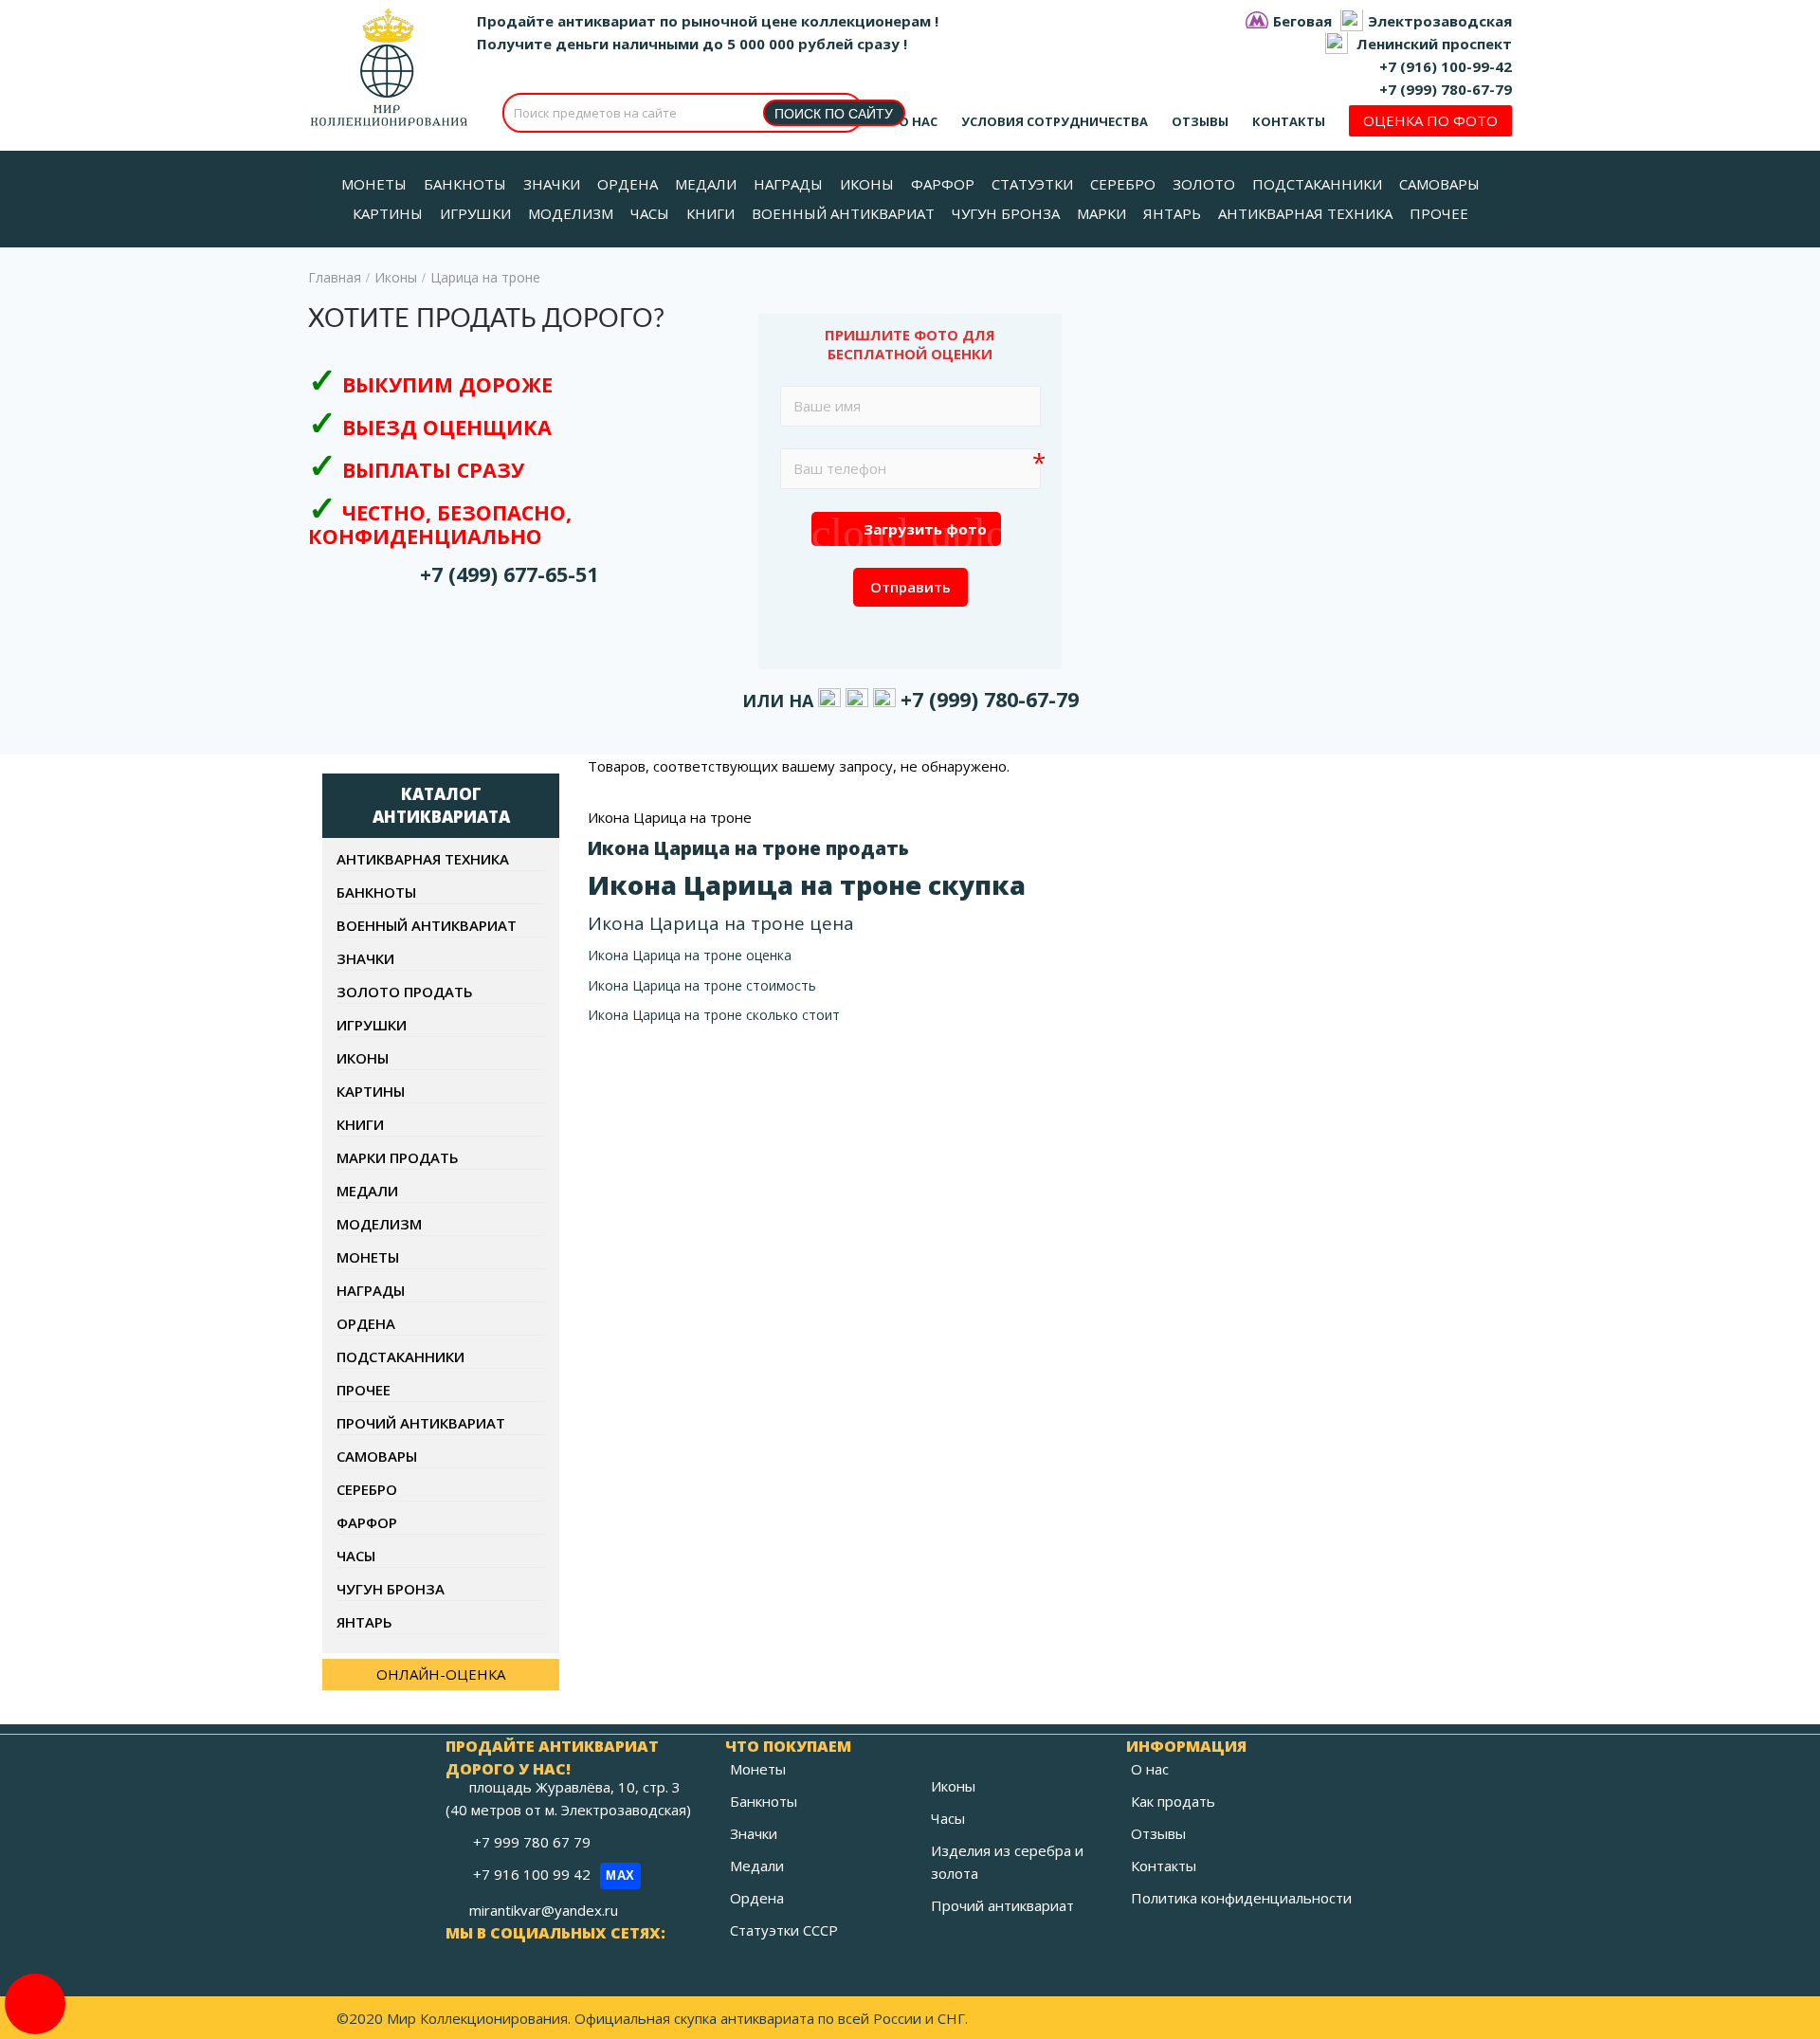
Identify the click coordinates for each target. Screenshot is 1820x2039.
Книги (360, 1124)
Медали (367, 1191)
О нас (918, 121)
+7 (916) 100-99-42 (1446, 66)
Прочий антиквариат (421, 1423)
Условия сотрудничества (1055, 121)
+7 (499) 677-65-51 (509, 574)
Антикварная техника (423, 859)
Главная (335, 277)
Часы (356, 1556)
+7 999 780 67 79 (534, 1842)
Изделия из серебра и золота (1007, 1862)
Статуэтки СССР (784, 1930)
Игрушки (372, 1025)
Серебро (367, 1489)
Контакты (1289, 121)
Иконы (396, 277)
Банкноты (376, 892)
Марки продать (398, 1157)
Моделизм (379, 1224)
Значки (365, 958)
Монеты (368, 1257)
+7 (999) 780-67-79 (1446, 89)
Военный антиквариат (427, 925)
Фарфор (367, 1522)
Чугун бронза (391, 1589)
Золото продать (405, 992)
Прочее (364, 1390)
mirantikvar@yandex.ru (544, 1910)
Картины (371, 1091)
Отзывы (1200, 121)
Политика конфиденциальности (1241, 1898)
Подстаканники (400, 1356)
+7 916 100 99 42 (554, 1874)
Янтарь (364, 1622)
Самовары (377, 1456)
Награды (371, 1290)
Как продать (1173, 1801)
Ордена (366, 1323)
